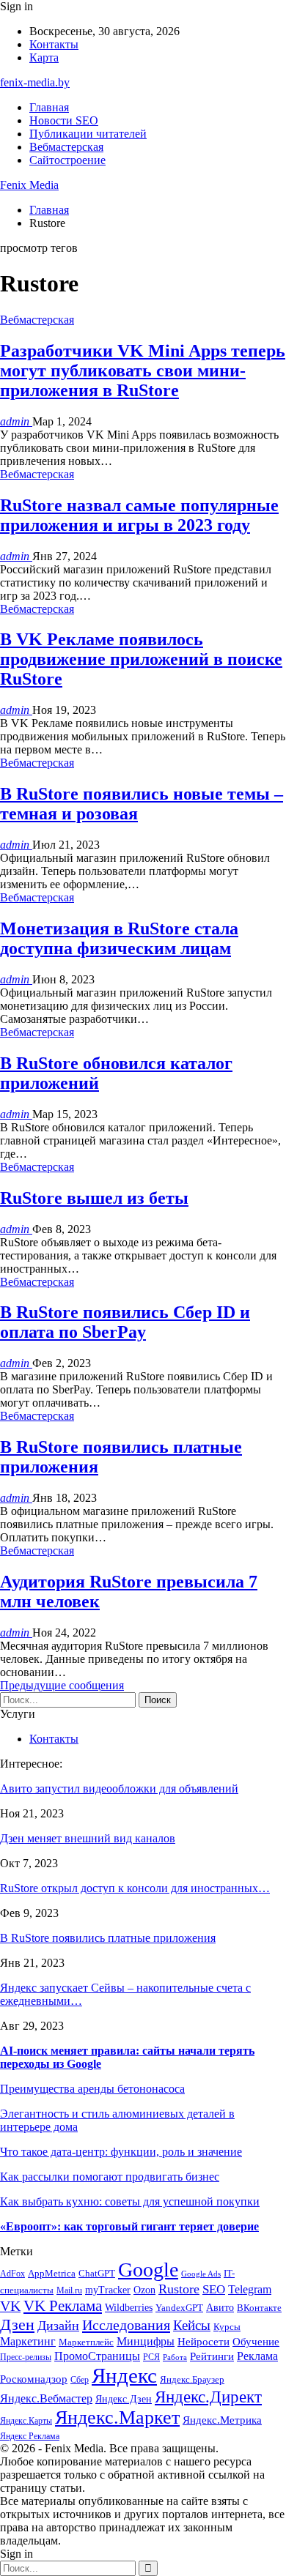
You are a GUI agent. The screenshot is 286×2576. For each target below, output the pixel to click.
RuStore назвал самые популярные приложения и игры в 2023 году (139, 515)
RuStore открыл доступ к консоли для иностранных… (135, 1888)
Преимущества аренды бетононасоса (92, 2089)
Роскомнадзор (34, 2379)
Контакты (54, 44)
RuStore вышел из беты (94, 1198)
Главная (49, 107)
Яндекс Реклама (30, 2437)
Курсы (227, 2327)
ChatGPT (97, 2273)
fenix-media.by (35, 82)
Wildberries (129, 2308)
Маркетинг (28, 2341)
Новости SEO (64, 120)
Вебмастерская (66, 147)
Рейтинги (212, 2356)
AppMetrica (52, 2274)
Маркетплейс (86, 2342)
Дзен (17, 2324)
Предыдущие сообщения (62, 1685)
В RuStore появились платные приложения (108, 1938)
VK (10, 2306)
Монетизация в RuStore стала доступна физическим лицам (119, 938)
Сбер (80, 2380)
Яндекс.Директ (208, 2397)
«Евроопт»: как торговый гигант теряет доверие (129, 2226)
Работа (175, 2357)
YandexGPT (179, 2308)
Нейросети (203, 2342)
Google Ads (201, 2274)
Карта (44, 57)
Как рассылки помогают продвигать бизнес (110, 2177)
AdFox (12, 2274)
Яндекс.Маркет (117, 2417)
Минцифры (146, 2341)
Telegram (250, 2289)
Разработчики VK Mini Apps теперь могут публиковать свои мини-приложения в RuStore (143, 371)
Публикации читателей (88, 134)
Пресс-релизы (26, 2357)
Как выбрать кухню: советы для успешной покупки (130, 2201)
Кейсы (192, 2325)
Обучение (256, 2342)
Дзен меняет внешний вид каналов (88, 1838)
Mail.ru (69, 2291)
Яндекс (124, 2375)
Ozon (144, 2290)
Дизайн (58, 2326)
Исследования (126, 2325)
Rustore (179, 2289)
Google (148, 2270)
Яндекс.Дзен (124, 2399)
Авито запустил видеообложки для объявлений (119, 1788)
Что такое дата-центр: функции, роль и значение (121, 2152)
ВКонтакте (259, 2308)
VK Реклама (63, 2306)
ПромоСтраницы (97, 2356)
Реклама (257, 2356)
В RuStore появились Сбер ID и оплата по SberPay (125, 1322)
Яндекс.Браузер (192, 2379)
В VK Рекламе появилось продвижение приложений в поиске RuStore (141, 659)
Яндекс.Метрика (222, 2420)
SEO (214, 2289)
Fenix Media (29, 185)
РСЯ (151, 2357)
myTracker (108, 2290)
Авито (220, 2308)
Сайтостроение (67, 160)
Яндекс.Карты (26, 2421)
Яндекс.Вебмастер (46, 2398)
